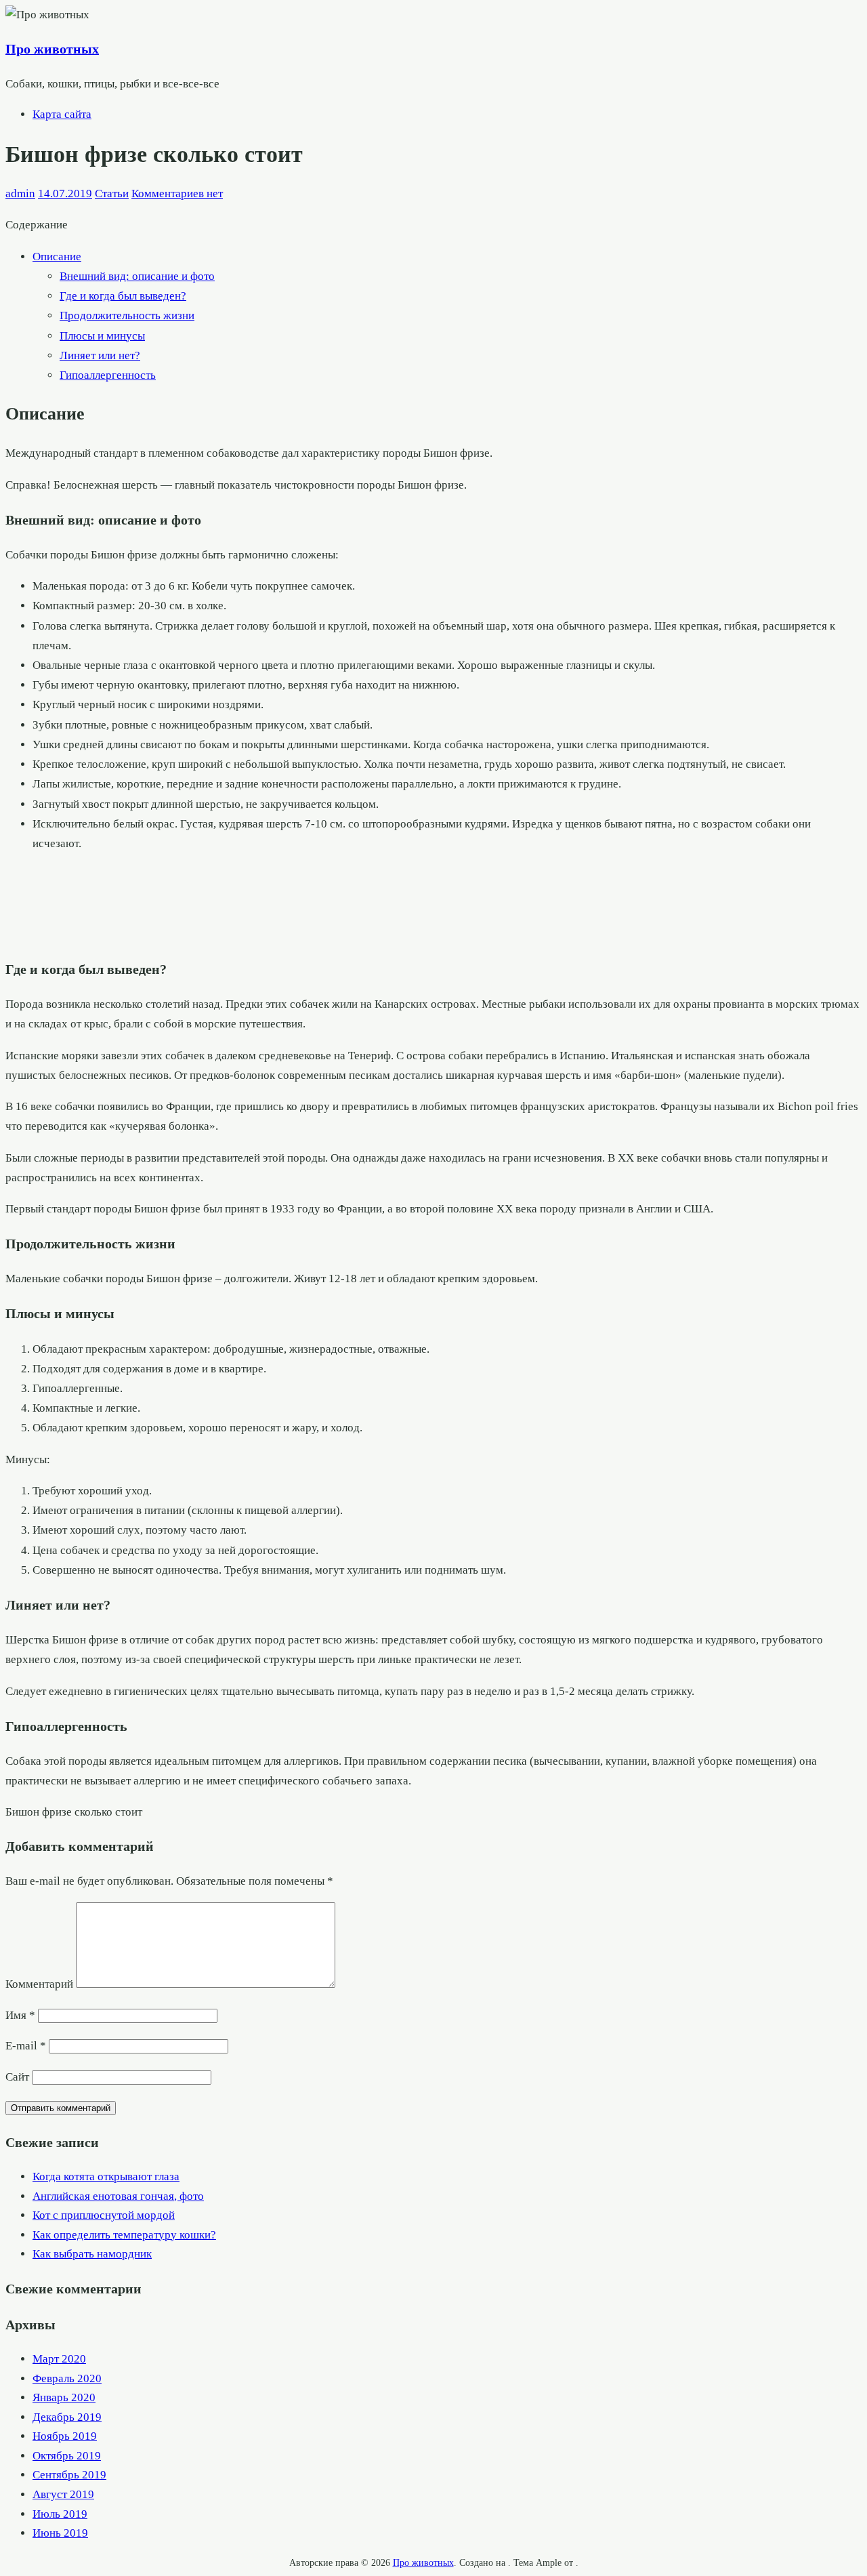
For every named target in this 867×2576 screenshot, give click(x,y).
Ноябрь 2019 (65, 2436)
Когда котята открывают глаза (106, 2176)
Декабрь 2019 (67, 2417)
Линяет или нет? (100, 355)
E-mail (26, 2046)
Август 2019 (63, 2494)
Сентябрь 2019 (69, 2475)
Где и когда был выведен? (123, 296)
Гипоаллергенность (108, 375)
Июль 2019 (60, 2514)
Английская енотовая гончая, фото (118, 2196)
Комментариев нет (177, 193)
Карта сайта (62, 114)
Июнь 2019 (60, 2533)
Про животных (52, 49)
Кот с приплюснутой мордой (104, 2215)
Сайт (17, 2077)
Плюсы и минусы (102, 336)
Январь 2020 (64, 2397)
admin (20, 193)
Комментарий (39, 1984)
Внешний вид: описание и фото (137, 276)
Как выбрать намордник (92, 2254)
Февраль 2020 (67, 2378)
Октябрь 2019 (67, 2456)
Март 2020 (59, 2359)
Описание (57, 257)
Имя (20, 2015)
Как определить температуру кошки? (124, 2235)
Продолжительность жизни (127, 315)
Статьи (112, 193)
